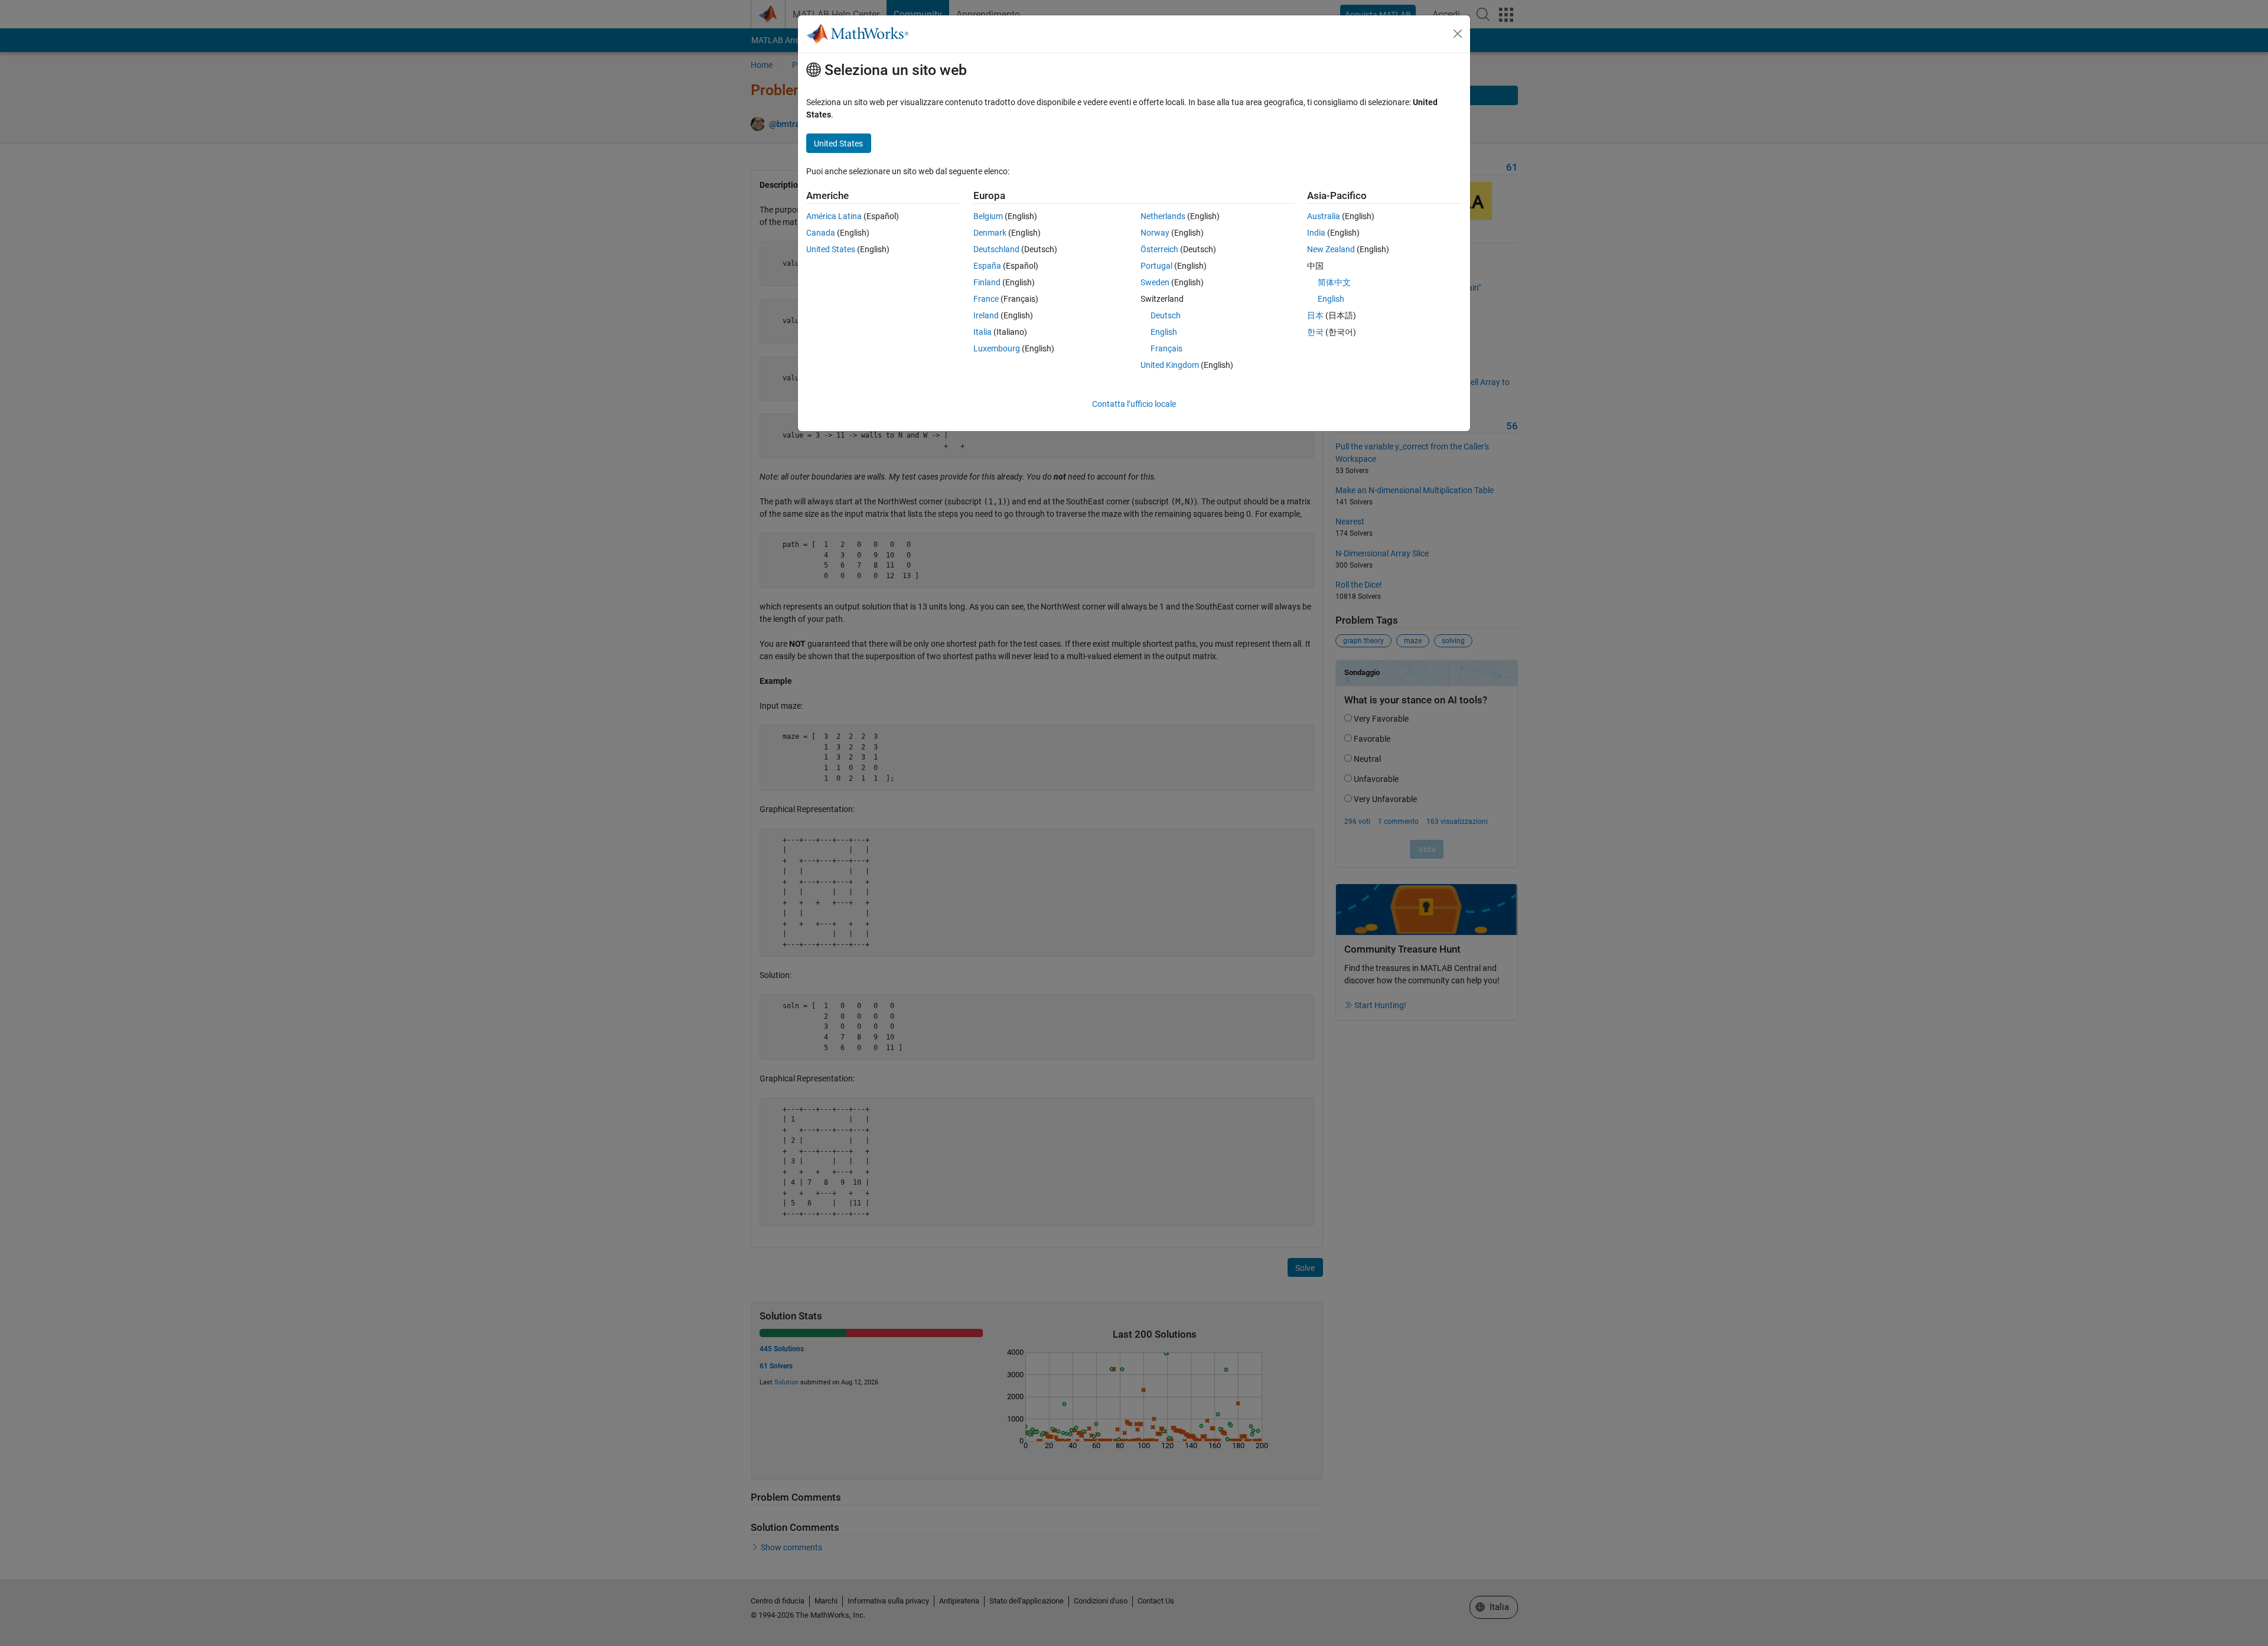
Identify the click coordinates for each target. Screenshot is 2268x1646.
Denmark (990, 233)
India (1316, 233)
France (986, 299)
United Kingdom (1170, 365)
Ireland (986, 315)
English (1164, 332)
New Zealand (1331, 249)
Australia (1324, 216)
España (987, 266)
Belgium (988, 216)
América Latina (834, 216)
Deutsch (1166, 315)
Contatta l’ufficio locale (1134, 404)
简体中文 (1334, 282)
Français (1166, 348)
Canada (821, 233)
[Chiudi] (1458, 34)
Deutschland (996, 249)
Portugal (1156, 266)
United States (831, 249)
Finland (987, 282)
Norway (1155, 233)
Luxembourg (997, 348)
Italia (983, 332)
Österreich (1159, 249)
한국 (1315, 332)
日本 (1315, 315)
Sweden (1155, 282)
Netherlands (1163, 216)
